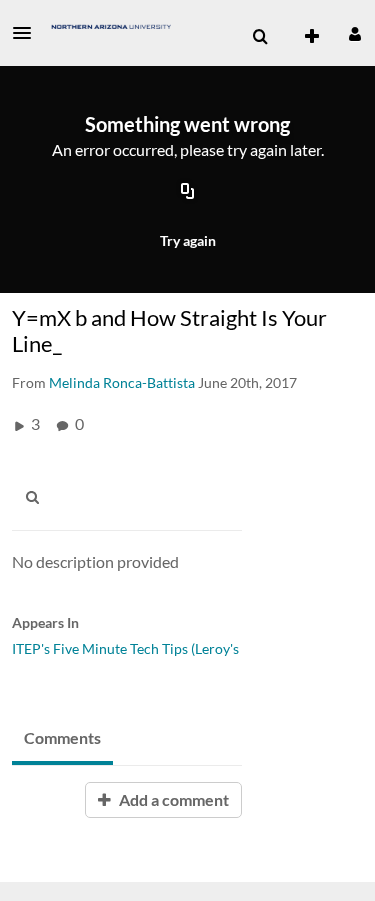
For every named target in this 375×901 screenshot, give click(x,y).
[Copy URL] (188, 193)
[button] (28, 33)
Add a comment (172, 799)
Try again (188, 240)
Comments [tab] (62, 737)
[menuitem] (260, 37)
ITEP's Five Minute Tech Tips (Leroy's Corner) (151, 648)
